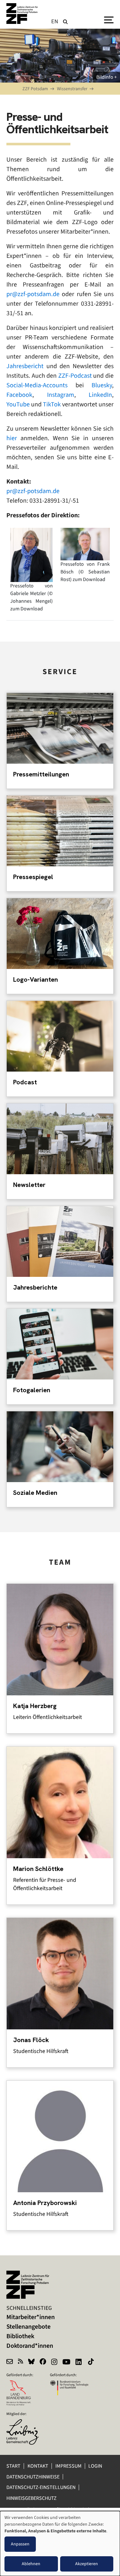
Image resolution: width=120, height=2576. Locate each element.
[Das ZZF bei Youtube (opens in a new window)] (66, 2362)
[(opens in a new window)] (26, 2423)
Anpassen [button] (20, 2544)
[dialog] (60, 2543)
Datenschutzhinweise (33, 2477)
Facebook (19, 395)
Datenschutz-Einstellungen (41, 2487)
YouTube (18, 404)
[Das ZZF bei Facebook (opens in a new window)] (43, 2362)
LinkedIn (100, 395)
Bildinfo (105, 77)
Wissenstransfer (72, 89)
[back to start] (22, 14)
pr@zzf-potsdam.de (33, 294)
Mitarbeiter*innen (31, 2317)
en (55, 21)
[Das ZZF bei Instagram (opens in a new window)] (54, 2362)
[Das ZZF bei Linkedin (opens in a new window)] (79, 2362)
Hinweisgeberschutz (32, 2498)
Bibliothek (20, 2336)
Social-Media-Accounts (37, 385)
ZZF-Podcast (75, 376)
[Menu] (109, 19)
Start (13, 2466)
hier (12, 438)
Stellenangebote (28, 2327)
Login (96, 2466)
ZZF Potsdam (35, 89)
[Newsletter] (10, 2362)
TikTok (52, 404)
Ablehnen (31, 2564)
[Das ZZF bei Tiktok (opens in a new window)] (92, 2362)
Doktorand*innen (30, 2346)
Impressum (68, 2466)
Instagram (61, 395)
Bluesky (102, 385)
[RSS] (20, 2362)
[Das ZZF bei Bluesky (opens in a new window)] (31, 2362)
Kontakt (38, 2466)
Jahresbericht (25, 366)
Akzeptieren (87, 2564)
